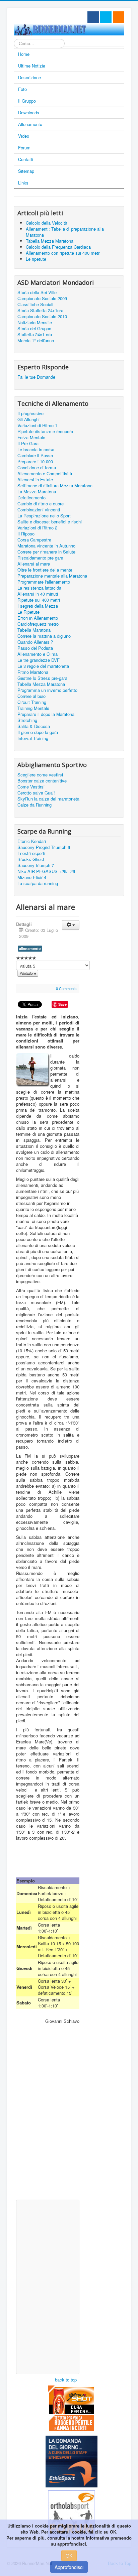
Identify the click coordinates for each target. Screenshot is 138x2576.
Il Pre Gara (28, 444)
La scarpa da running (38, 883)
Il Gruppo (27, 101)
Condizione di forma (37, 468)
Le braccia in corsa (36, 450)
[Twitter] (106, 17)
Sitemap (26, 171)
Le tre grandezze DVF (39, 660)
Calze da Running (34, 805)
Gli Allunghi (28, 419)
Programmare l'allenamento (44, 582)
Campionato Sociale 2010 (42, 317)
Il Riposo (26, 534)
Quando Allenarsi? (35, 642)
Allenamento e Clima (38, 654)
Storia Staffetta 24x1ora (40, 311)
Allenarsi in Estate (35, 480)
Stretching (27, 720)
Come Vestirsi (31, 787)
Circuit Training (32, 702)
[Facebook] (93, 17)
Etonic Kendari (32, 841)
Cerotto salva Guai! (36, 793)
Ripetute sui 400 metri (39, 600)
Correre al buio (31, 696)
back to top (66, 2380)
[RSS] (119, 17)
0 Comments (66, 988)
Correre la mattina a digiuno (44, 636)
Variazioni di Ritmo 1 (37, 425)
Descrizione (29, 77)
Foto (22, 89)
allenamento (30, 948)
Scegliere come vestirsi (40, 775)
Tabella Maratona (34, 630)
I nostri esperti (31, 853)
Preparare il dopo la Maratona (46, 714)
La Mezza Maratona (37, 492)
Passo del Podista (35, 648)
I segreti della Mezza (38, 606)
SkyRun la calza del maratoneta (48, 799)
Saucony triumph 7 (36, 865)
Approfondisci (69, 2567)
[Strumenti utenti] (71, 925)
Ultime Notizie (32, 66)
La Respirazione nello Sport (44, 516)
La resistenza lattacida (39, 588)
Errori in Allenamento (38, 618)
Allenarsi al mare (34, 564)
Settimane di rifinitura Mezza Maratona (55, 486)
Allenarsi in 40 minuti (38, 594)
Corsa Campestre (34, 540)
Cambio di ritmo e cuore (41, 504)
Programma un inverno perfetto (47, 690)
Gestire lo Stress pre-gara (42, 678)
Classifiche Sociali (35, 304)
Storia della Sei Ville (37, 292)
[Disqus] (48, 2111)
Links (23, 183)
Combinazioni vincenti (39, 510)
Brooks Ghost (31, 859)
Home (24, 54)
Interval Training (33, 738)
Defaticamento (31, 498)
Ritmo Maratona (33, 672)
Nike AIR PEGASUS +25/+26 (46, 871)
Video (24, 136)
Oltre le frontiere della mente (45, 570)
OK (69, 2556)
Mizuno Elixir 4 (32, 877)
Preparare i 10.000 (35, 462)
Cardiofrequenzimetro (38, 624)
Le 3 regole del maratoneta (43, 666)
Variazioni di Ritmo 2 (37, 528)
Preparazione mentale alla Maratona (52, 576)
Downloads (29, 112)
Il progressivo (30, 413)
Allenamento (30, 124)
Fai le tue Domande (36, 377)
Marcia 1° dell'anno (36, 341)
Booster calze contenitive (42, 781)
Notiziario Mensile (35, 323)
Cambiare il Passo (35, 456)
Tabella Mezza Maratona (41, 684)
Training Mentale (33, 708)
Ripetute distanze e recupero (45, 432)
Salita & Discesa (34, 726)
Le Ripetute (28, 612)
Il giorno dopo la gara (38, 732)
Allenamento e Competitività (45, 474)
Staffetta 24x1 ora (35, 335)
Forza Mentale (31, 438)
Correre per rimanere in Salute (46, 552)
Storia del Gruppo (34, 329)
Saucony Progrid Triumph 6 (44, 847)
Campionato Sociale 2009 (42, 298)
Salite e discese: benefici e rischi (50, 522)
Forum (24, 148)
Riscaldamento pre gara (40, 558)
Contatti (26, 159)
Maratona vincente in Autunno (46, 546)
